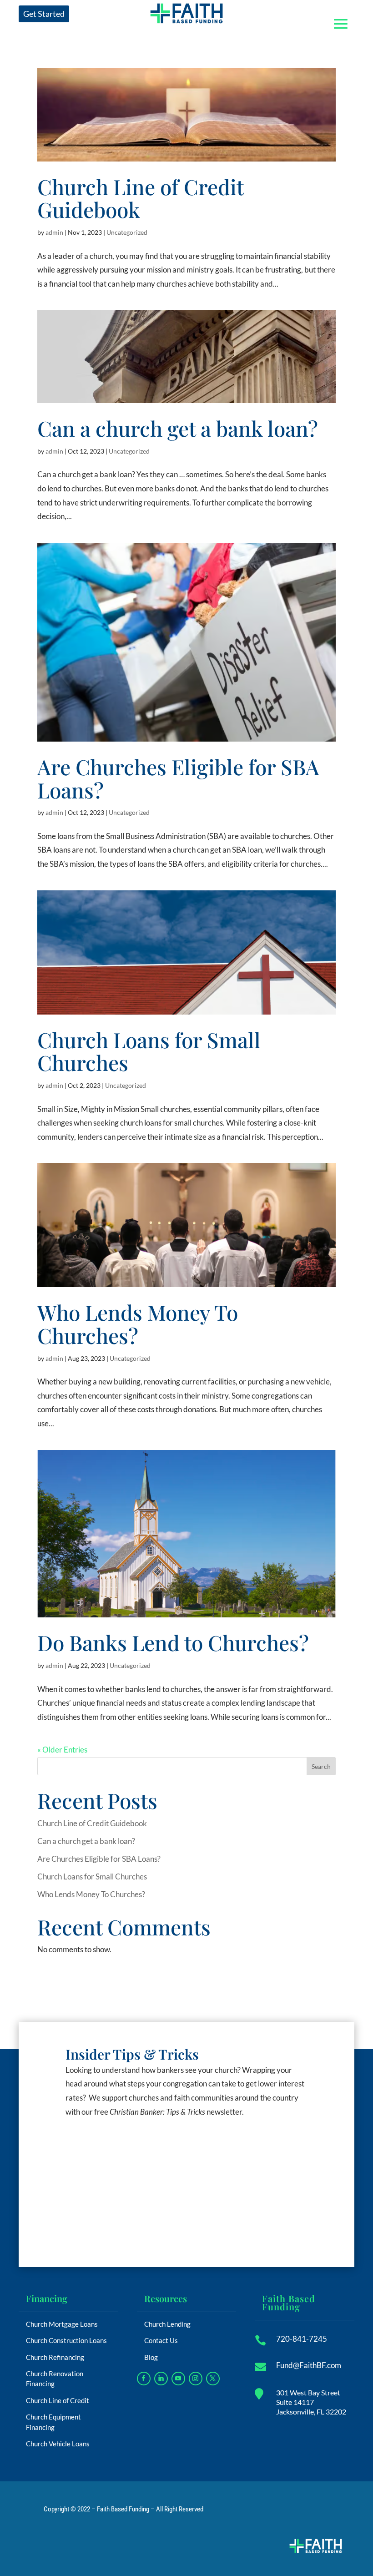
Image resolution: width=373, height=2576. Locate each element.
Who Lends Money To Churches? (138, 1324)
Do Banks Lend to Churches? (173, 1642)
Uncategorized (127, 232)
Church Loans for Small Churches (149, 1051)
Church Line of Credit (58, 2400)
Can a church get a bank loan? (178, 428)
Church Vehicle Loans (58, 2444)
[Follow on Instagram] (196, 2379)
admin (54, 232)
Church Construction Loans (66, 2340)
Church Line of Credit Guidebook (140, 198)
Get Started (44, 14)
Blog (151, 2357)
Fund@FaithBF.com (309, 2365)
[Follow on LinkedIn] (161, 2379)
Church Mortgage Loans (62, 2324)
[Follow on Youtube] (178, 2379)
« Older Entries (62, 1750)
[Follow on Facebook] (144, 2379)
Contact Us (161, 2340)
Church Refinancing (55, 2357)
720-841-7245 (302, 2339)
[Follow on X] (213, 2379)
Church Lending (167, 2324)
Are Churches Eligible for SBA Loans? (178, 778)
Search (321, 1766)
